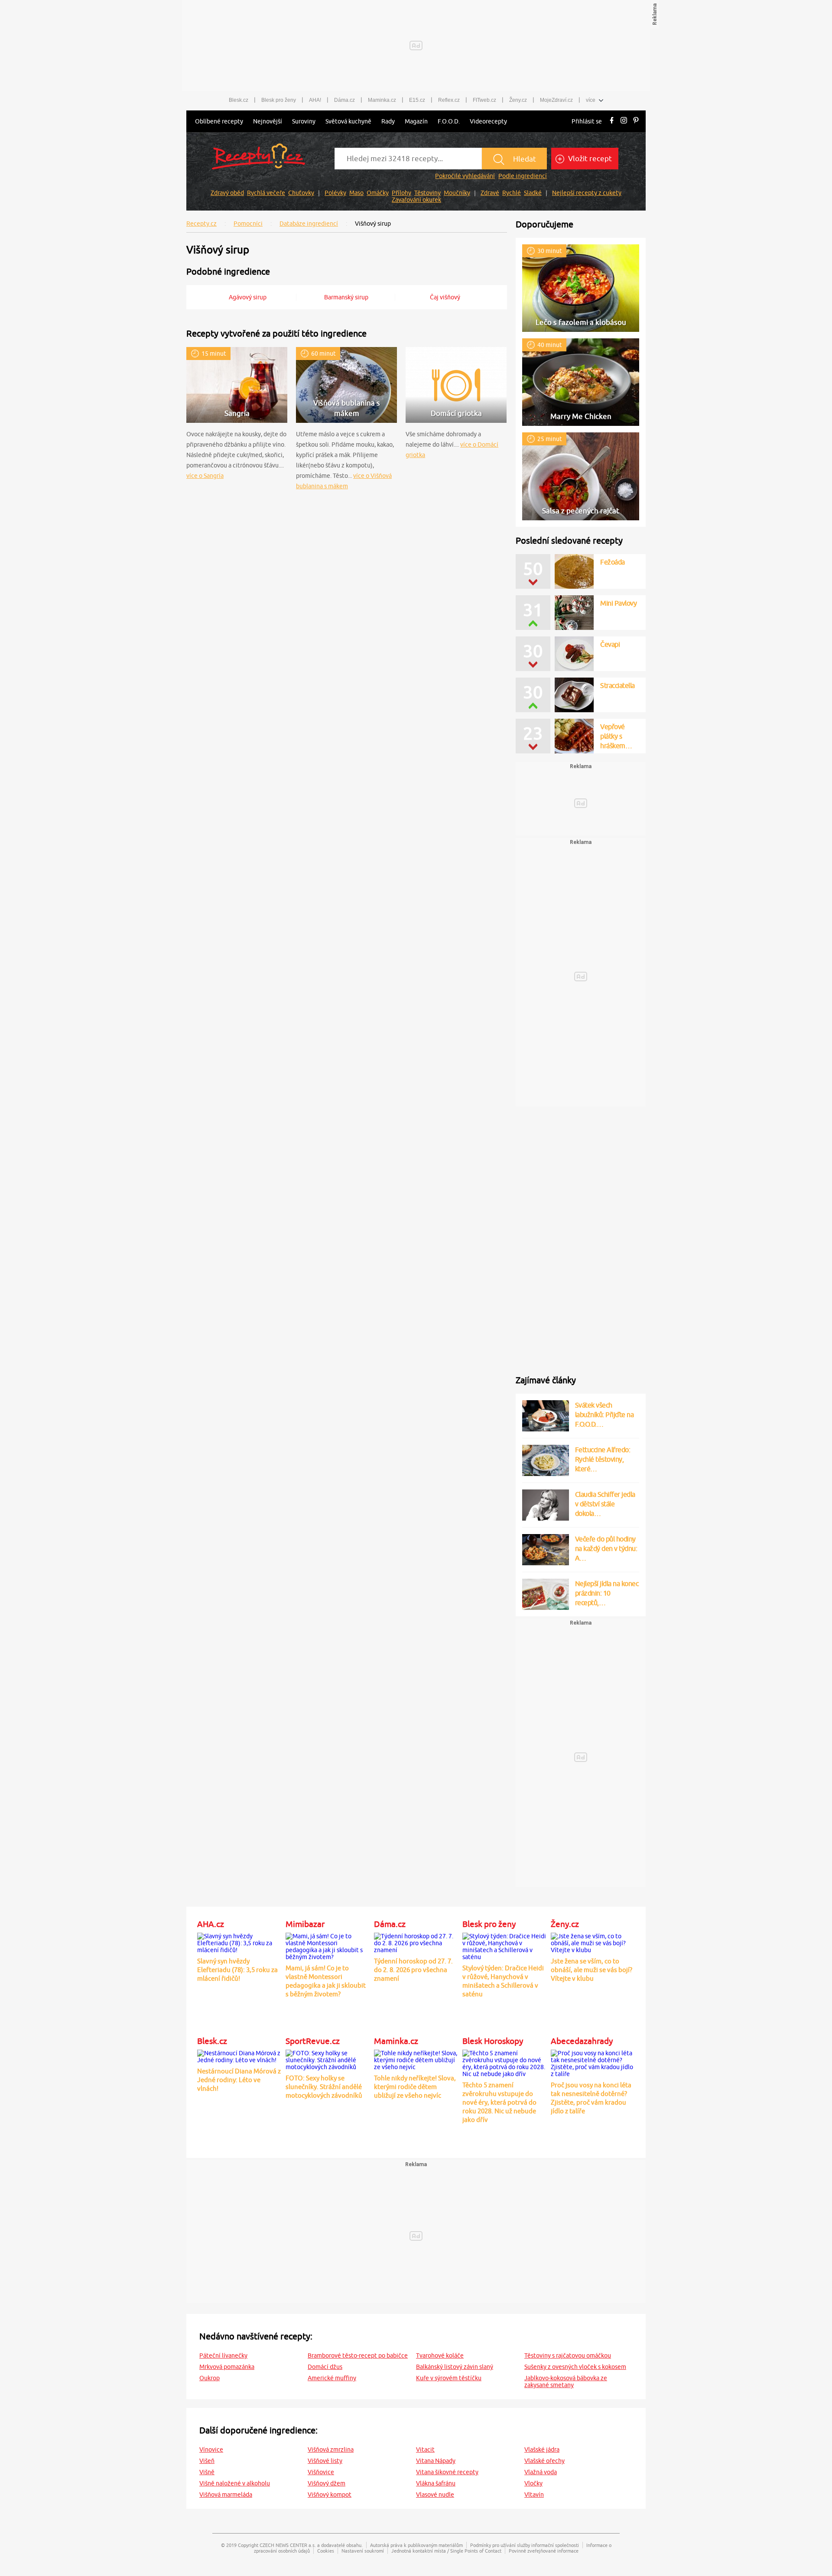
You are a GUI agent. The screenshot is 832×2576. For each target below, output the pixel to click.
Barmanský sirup (346, 297)
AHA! (315, 100)
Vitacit (425, 2449)
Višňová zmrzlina (331, 2449)
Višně (207, 2472)
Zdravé (490, 193)
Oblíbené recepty (219, 121)
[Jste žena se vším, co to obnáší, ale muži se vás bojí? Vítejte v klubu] (593, 1942)
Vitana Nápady (436, 2461)
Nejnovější (268, 121)
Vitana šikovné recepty (447, 2472)
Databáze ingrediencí (309, 224)
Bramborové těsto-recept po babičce (358, 2355)
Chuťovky (301, 193)
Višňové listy (325, 2461)
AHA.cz (211, 1924)
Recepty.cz (201, 224)
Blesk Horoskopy (493, 2041)
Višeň (207, 2461)
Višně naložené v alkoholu (235, 2483)
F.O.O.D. (449, 121)
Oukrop (210, 2378)
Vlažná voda (541, 2472)
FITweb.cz (484, 100)
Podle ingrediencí (523, 176)
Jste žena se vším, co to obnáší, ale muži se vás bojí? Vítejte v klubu (591, 1970)
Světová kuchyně (348, 121)
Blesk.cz (239, 100)
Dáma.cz (344, 100)
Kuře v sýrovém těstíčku (449, 2378)
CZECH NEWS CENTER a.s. (288, 2545)
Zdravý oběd (227, 193)
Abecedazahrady (582, 2041)
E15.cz (417, 100)
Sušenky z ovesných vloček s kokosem (575, 2367)
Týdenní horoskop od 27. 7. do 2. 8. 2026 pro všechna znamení (413, 1970)
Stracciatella (617, 685)
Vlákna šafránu (436, 2483)
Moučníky (457, 193)
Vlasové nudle (435, 2495)
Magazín (416, 121)
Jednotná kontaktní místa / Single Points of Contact (446, 2551)
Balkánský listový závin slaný (455, 2367)
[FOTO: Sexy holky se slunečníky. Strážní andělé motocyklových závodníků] (328, 2059)
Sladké (533, 193)
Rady (388, 121)
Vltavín (534, 2495)
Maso (356, 193)
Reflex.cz (449, 100)
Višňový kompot (330, 2495)
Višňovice (321, 2472)
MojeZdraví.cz (556, 100)
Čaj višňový (445, 297)
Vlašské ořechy (544, 2461)
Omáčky (378, 193)
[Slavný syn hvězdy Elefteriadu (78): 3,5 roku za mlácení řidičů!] (239, 1942)
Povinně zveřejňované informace (544, 2551)
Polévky (335, 193)
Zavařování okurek (416, 200)
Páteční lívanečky (223, 2355)
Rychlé (512, 193)
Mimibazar (305, 1924)
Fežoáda (613, 562)
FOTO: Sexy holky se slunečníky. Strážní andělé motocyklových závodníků (324, 2087)
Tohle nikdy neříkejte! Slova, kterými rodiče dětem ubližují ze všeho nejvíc (415, 2087)
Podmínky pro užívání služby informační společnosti (525, 2545)
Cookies (326, 2551)
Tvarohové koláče (440, 2355)
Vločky (533, 2483)
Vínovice (211, 2449)
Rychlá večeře (266, 193)
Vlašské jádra (542, 2449)
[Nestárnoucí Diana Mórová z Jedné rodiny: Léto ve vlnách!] (239, 2055)
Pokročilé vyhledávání (465, 176)
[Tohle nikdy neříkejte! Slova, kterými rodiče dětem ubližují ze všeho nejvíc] (416, 2059)
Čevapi (610, 644)
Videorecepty (488, 121)
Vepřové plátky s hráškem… (616, 736)
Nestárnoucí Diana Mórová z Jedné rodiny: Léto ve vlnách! (239, 2080)
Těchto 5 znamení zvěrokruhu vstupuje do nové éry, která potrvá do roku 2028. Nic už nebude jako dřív (499, 2102)
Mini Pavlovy (618, 603)
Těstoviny (427, 193)
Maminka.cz (382, 100)
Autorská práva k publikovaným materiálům (416, 2545)
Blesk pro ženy (279, 100)
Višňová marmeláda (226, 2495)
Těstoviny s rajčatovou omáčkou (568, 2355)
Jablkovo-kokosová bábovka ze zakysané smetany (566, 2381)
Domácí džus (325, 2367)
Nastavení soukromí (363, 2551)
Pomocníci (248, 224)
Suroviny (304, 121)
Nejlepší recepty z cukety (587, 193)
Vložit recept (589, 159)
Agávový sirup (248, 297)
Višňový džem (327, 2483)
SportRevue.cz (313, 2041)
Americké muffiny (332, 2378)
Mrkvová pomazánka (227, 2367)
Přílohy (401, 193)
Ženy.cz (518, 100)
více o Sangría (205, 476)
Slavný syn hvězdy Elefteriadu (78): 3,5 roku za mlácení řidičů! (237, 1970)
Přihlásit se (587, 121)
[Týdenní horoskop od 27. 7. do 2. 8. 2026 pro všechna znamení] (416, 1942)
